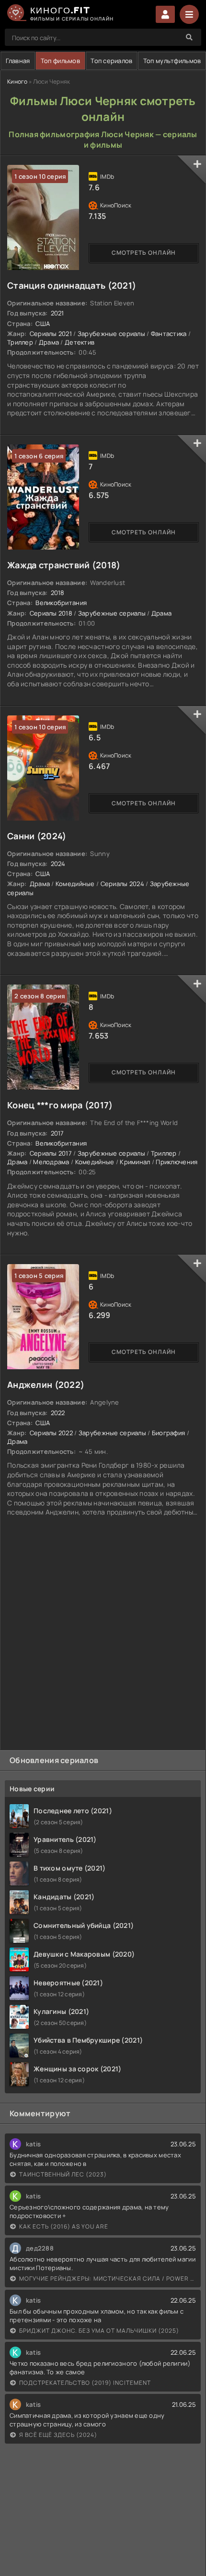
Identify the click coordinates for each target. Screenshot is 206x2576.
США (43, 324)
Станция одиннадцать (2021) (72, 285)
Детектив (80, 342)
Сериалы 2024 (122, 884)
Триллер (20, 342)
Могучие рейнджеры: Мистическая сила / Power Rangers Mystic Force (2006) (108, 2278)
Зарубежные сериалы (111, 334)
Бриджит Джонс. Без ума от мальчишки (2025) (99, 2331)
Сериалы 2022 (51, 1433)
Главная (18, 61)
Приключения (177, 1162)
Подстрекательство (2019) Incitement (85, 2383)
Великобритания (61, 603)
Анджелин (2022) (46, 1385)
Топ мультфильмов (172, 61)
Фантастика (169, 334)
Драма (49, 342)
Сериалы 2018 (51, 613)
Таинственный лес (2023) (63, 2174)
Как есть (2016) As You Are (64, 2226)
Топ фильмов (60, 61)
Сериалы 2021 (51, 334)
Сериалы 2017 (51, 1153)
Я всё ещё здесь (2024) (58, 2435)
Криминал (135, 1162)
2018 (58, 593)
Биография (169, 1433)
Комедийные (75, 884)
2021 (57, 313)
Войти (165, 14)
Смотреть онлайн (144, 253)
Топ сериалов (111, 61)
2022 (58, 1413)
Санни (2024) (37, 836)
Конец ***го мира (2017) (60, 1105)
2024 (58, 864)
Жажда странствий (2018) (64, 565)
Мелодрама (51, 1162)
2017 (57, 1133)
